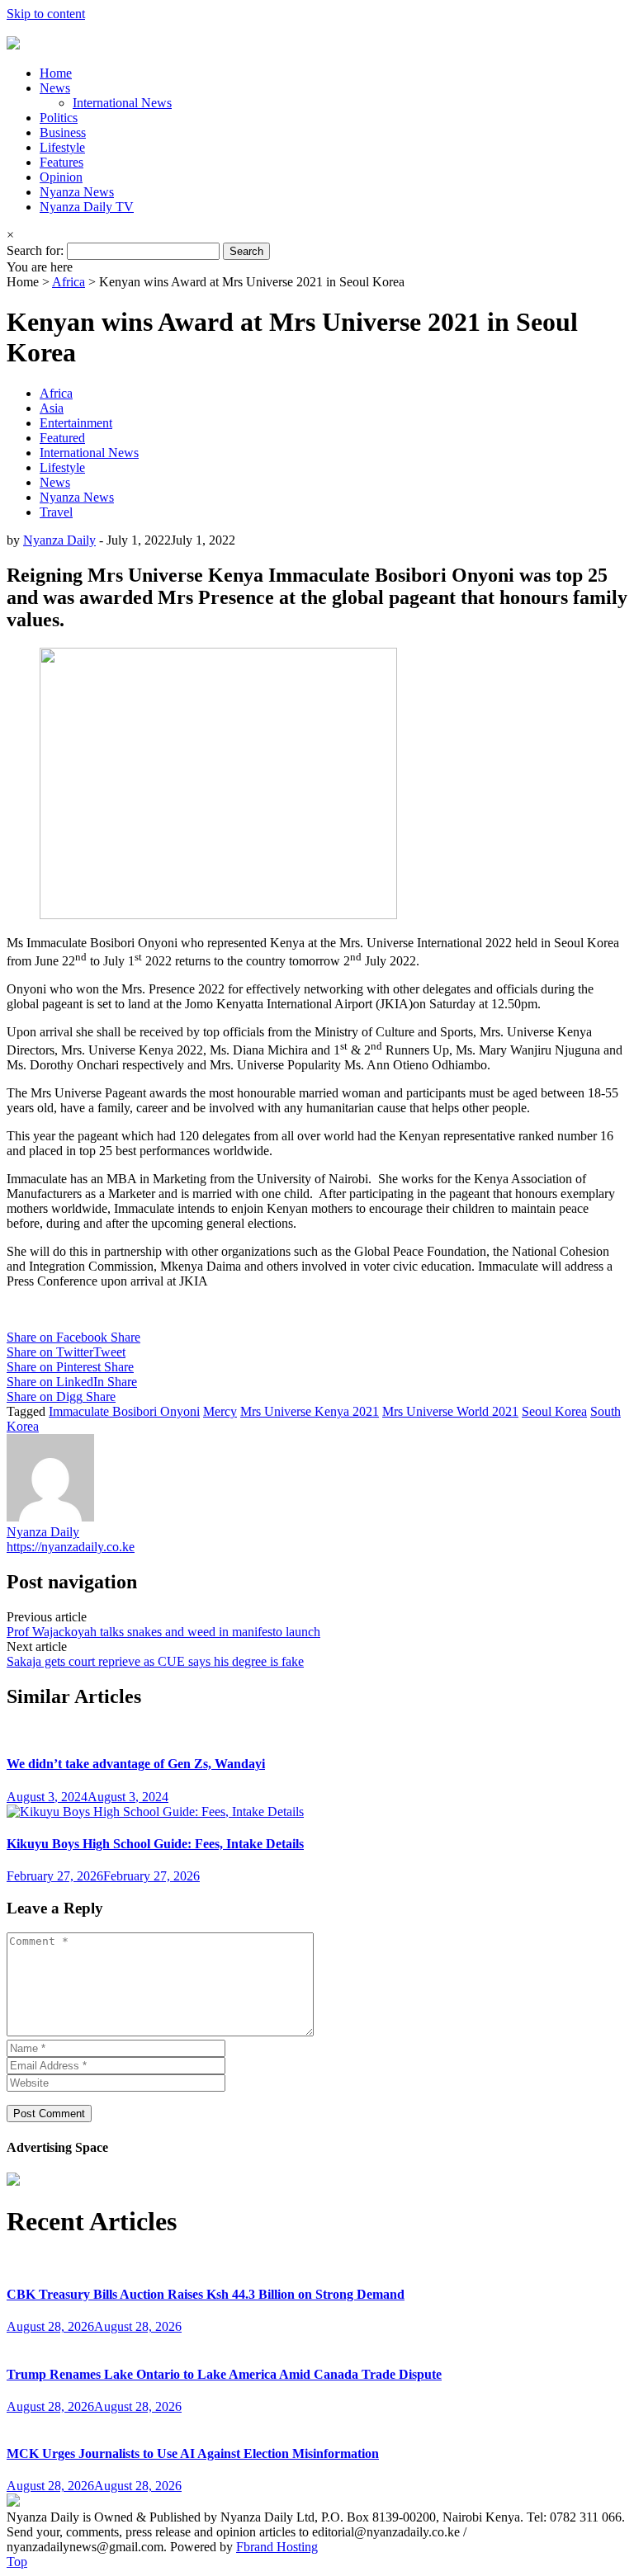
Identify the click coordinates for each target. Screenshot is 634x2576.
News (55, 88)
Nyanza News (77, 192)
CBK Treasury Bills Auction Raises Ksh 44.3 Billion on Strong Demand (206, 2294)
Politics (59, 118)
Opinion (61, 177)
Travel (56, 512)
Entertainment (76, 423)
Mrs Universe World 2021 (450, 1411)
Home (56, 73)
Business (63, 132)
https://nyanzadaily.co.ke (71, 1547)
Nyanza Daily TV (87, 207)
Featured (62, 438)
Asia (52, 408)
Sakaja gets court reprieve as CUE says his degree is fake (155, 1661)
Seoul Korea (554, 1411)
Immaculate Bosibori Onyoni (124, 1411)
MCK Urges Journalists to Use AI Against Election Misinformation (193, 2453)
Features (62, 162)
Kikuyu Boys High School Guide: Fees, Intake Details (155, 1844)
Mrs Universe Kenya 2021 (310, 1411)
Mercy (220, 1411)
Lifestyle (62, 147)
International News (122, 103)
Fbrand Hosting (277, 2547)
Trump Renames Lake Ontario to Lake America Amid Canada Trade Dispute (224, 2374)
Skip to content (46, 14)
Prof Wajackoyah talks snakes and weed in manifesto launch (163, 1632)
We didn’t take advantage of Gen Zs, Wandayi (136, 1764)
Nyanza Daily (59, 540)
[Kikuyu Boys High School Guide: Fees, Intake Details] (155, 1812)
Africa (69, 282)
